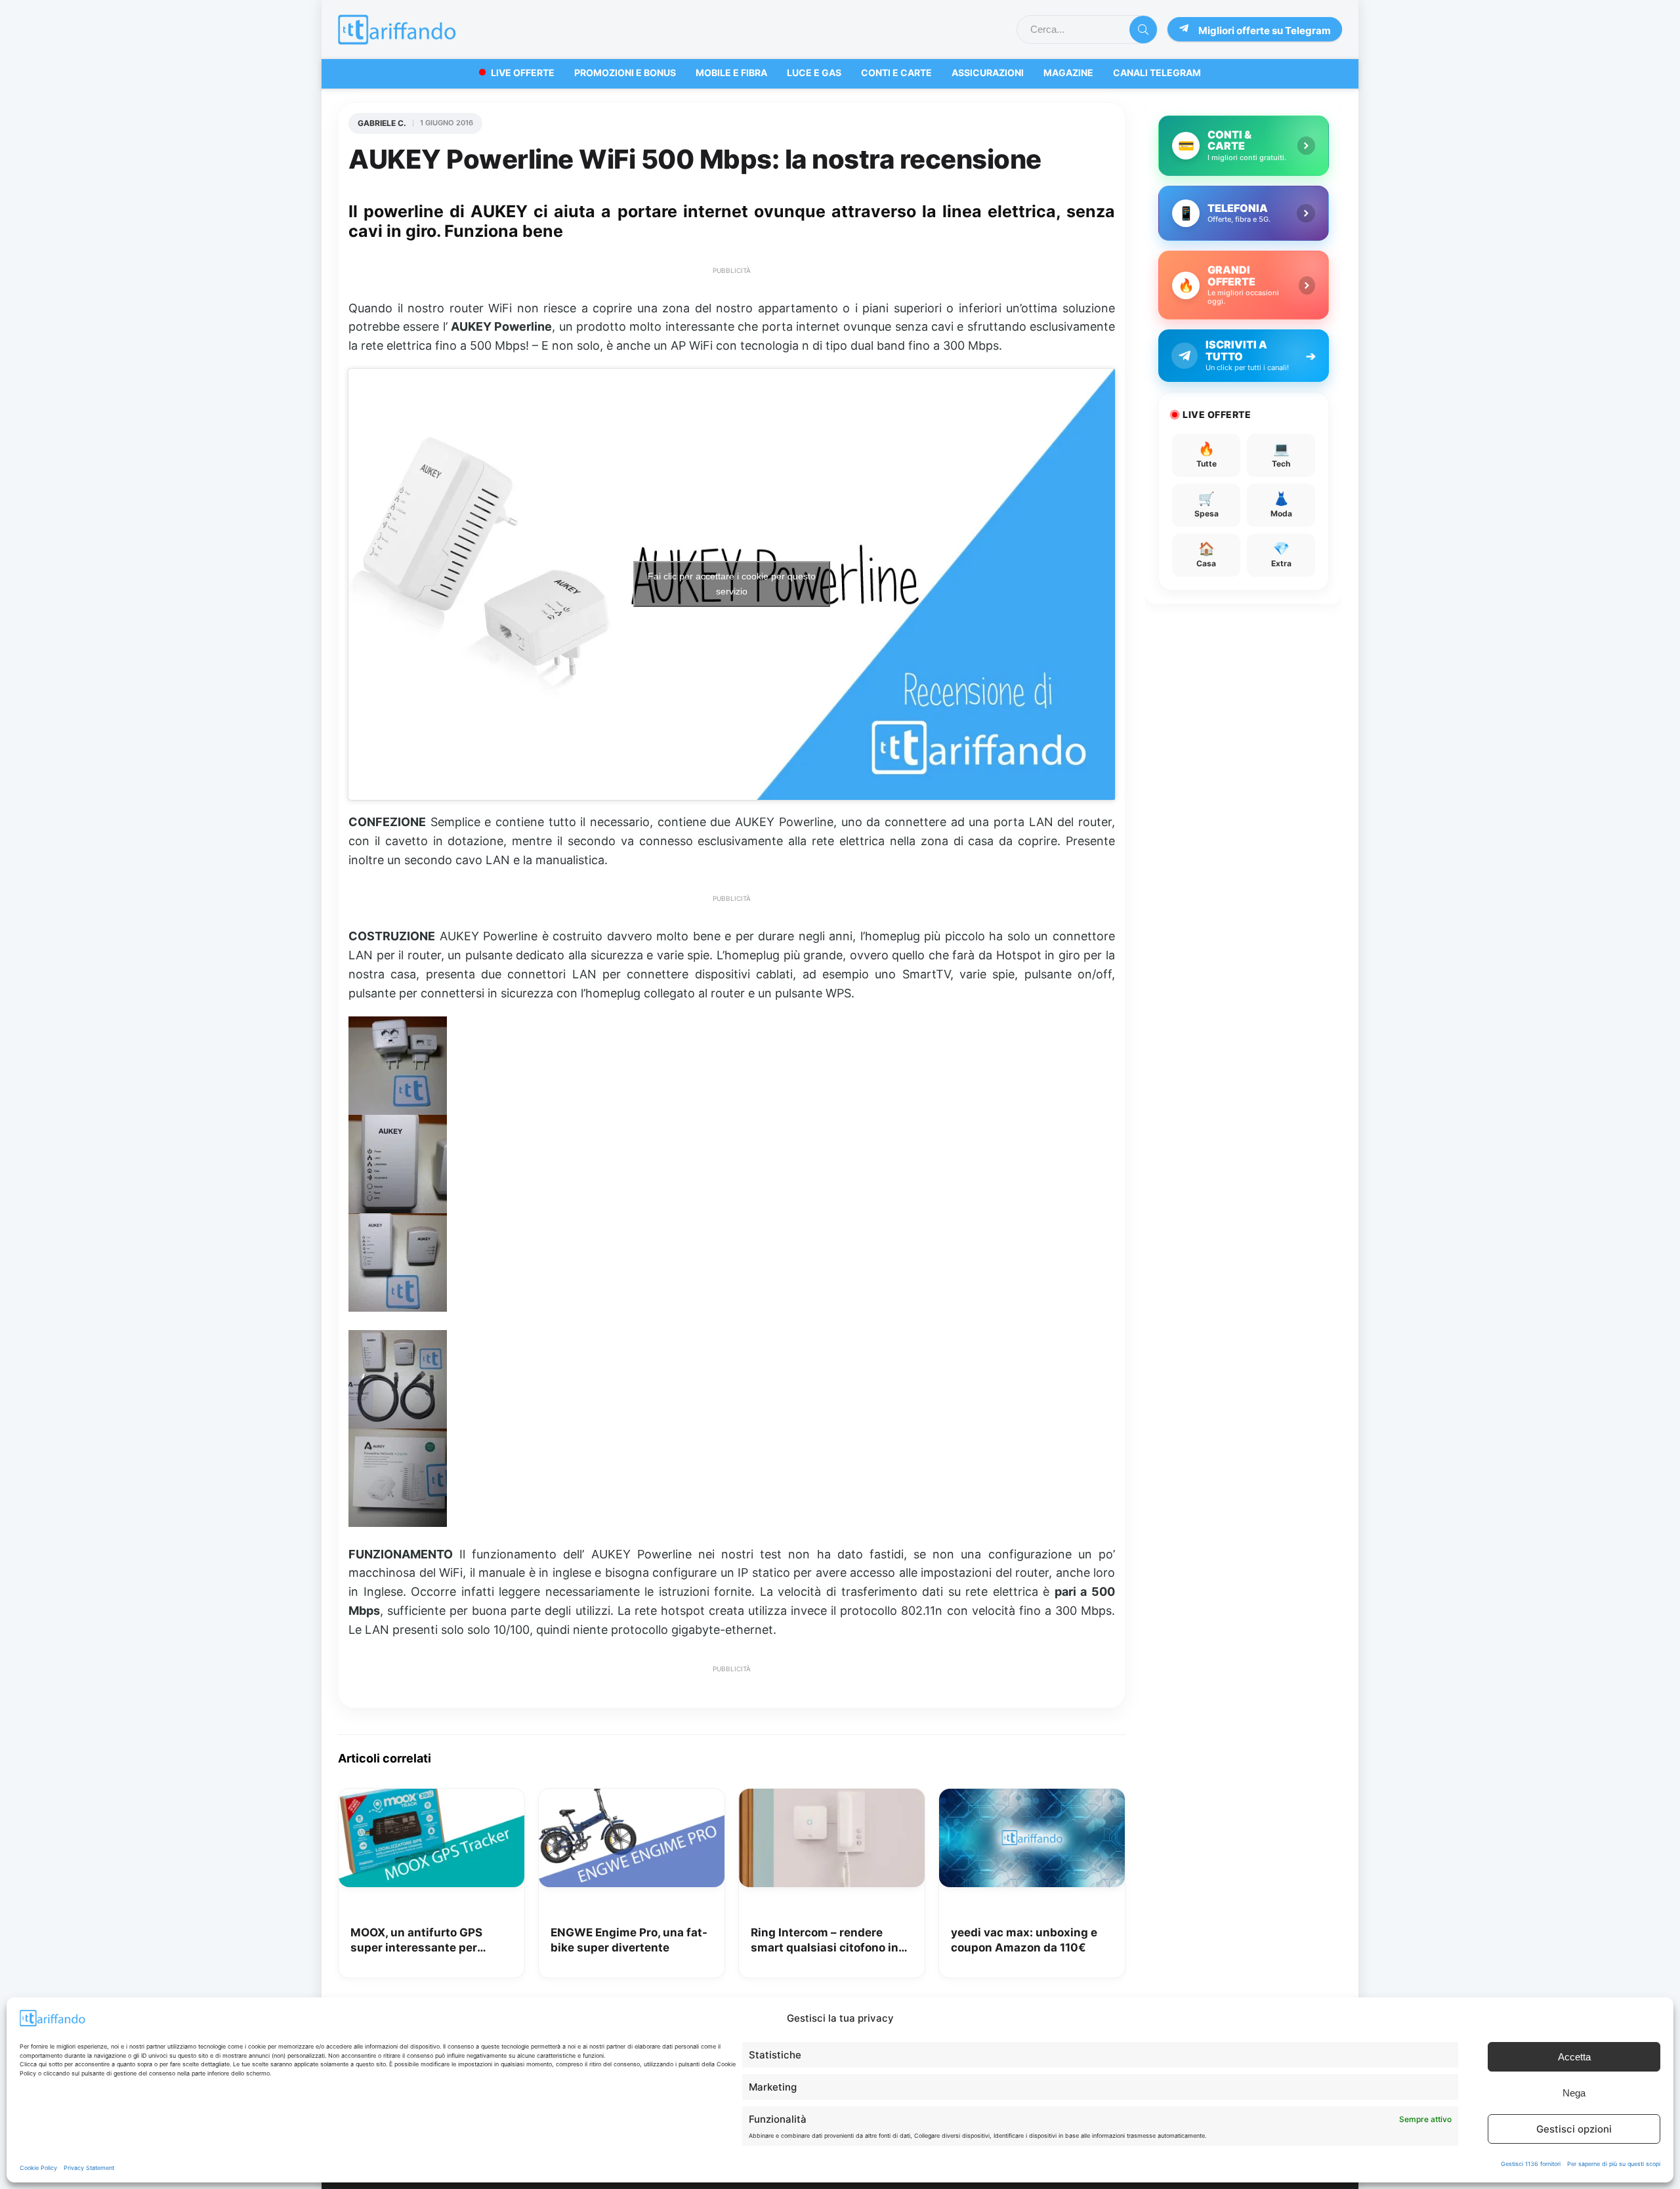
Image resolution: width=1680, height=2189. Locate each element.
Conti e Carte (896, 73)
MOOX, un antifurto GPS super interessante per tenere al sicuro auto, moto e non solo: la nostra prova (429, 1941)
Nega (1574, 2093)
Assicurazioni (988, 73)
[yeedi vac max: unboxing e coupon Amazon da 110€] (1032, 1798)
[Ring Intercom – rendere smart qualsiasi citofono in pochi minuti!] (832, 1798)
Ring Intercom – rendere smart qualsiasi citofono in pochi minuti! (825, 1941)
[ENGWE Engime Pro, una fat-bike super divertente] (632, 1798)
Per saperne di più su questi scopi (1614, 2164)
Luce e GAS (814, 73)
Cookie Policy (38, 2168)
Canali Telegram (1157, 73)
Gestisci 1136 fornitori (1531, 2164)
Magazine (1068, 73)
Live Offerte (523, 73)
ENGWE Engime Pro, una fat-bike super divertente (629, 1940)
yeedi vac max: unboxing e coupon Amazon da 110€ (1024, 1940)
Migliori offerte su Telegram (1265, 31)
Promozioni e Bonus (625, 73)
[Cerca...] (1143, 30)
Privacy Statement (89, 2168)
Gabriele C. (382, 123)
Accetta (1574, 2057)
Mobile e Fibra (731, 73)
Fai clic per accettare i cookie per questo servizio (732, 584)
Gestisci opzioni (1574, 2129)
